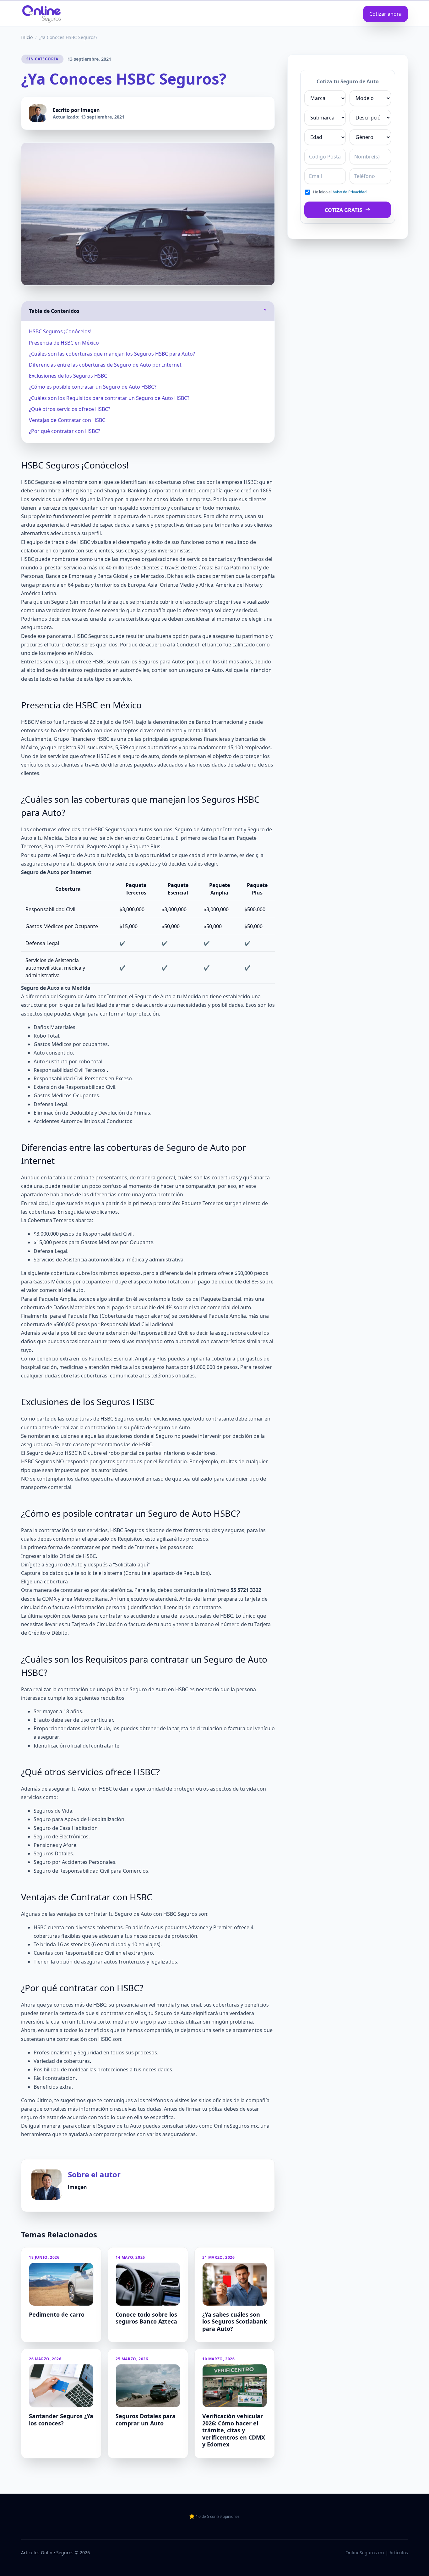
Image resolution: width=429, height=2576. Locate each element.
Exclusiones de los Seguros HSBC (68, 376)
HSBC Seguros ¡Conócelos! (60, 331)
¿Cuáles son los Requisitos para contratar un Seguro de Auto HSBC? (109, 398)
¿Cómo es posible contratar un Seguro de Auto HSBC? (93, 387)
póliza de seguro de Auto (160, 1427)
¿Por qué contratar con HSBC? (65, 431)
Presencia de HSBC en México (64, 343)
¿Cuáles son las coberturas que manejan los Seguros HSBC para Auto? (112, 354)
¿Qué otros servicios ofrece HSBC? (70, 409)
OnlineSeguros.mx (236, 2126)
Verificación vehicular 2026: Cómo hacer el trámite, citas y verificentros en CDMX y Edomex (234, 2430)
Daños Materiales (54, 1027)
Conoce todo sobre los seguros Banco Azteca (146, 2318)
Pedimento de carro (57, 2314)
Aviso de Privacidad (350, 192)
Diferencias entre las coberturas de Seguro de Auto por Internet (105, 365)
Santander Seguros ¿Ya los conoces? (61, 2420)
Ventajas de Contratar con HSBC (67, 420)
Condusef (188, 645)
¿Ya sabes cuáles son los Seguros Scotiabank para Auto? (235, 2321)
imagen (90, 110)
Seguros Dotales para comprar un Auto (146, 2420)
